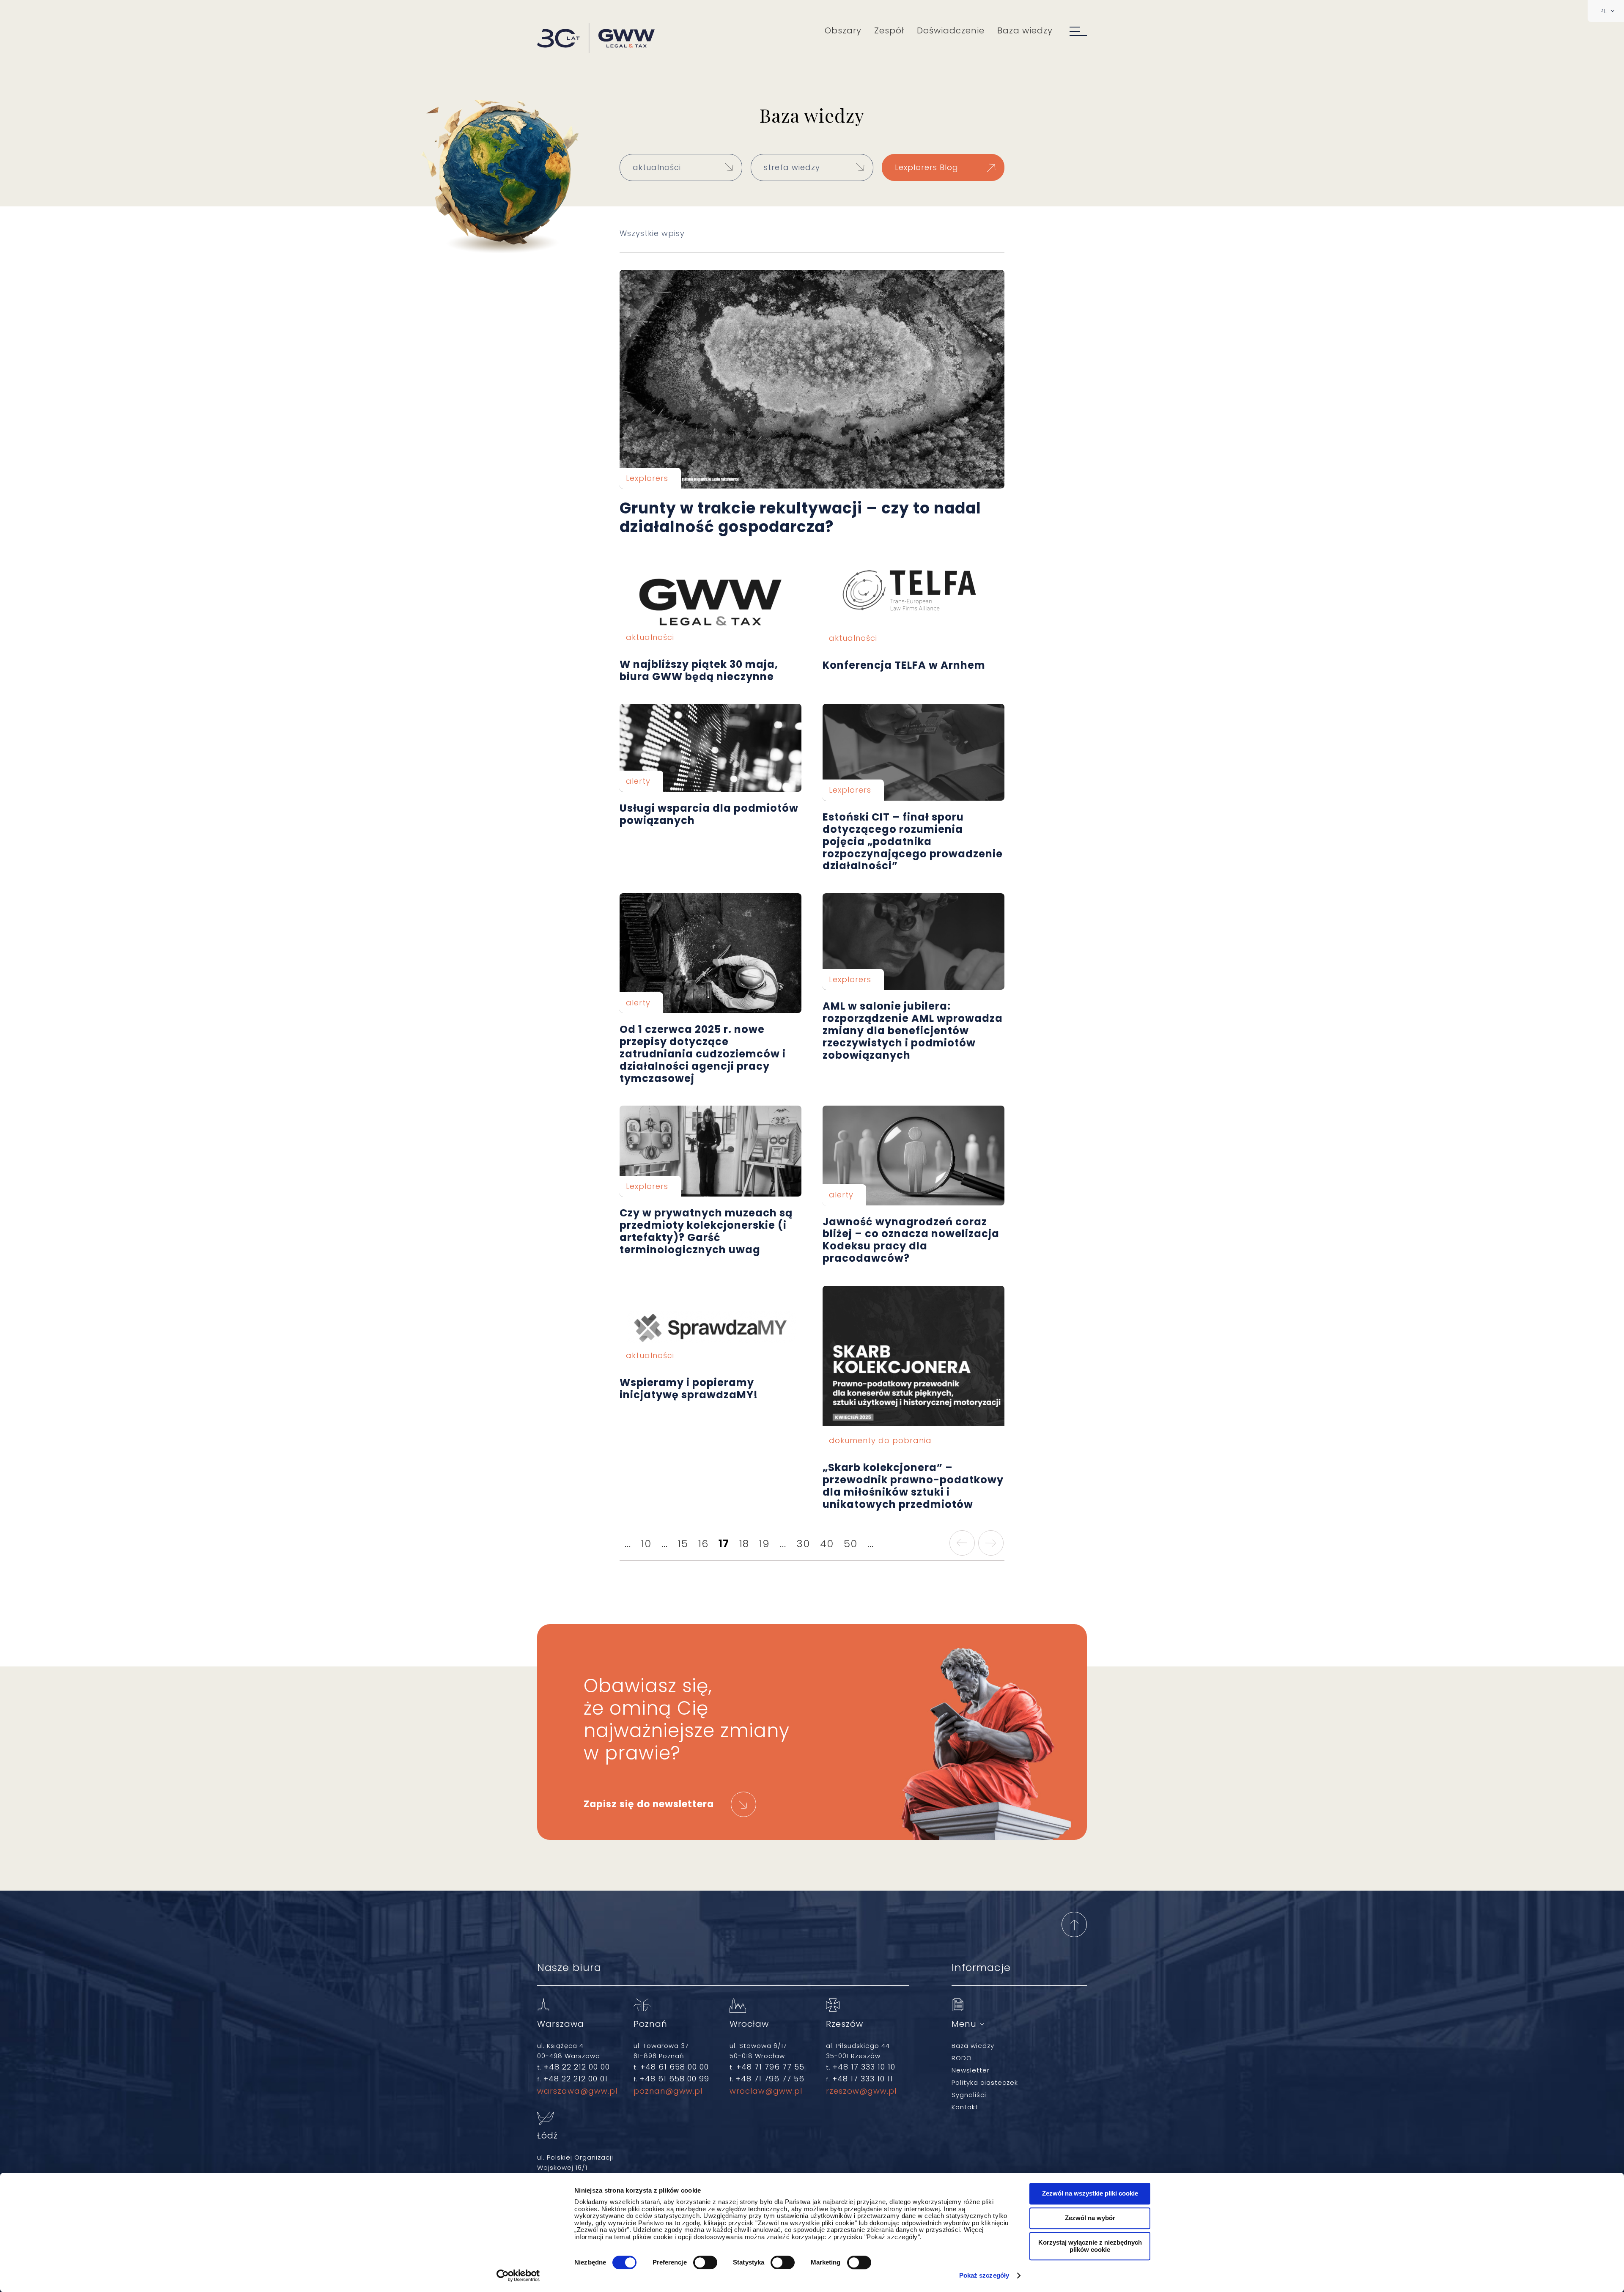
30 (803, 1544)
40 (827, 1544)
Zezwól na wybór (1090, 2218)
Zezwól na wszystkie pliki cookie (1090, 2193)
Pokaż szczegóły (984, 2275)
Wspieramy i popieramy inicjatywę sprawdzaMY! (710, 1326)
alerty (638, 781)
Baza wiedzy (1025, 30)
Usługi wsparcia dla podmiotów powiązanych (710, 748)
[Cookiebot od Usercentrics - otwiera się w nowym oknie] (518, 2276)
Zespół (889, 30)
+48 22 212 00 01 (576, 2079)
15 (683, 1544)
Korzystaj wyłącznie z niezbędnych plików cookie (1090, 2246)
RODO (962, 2058)
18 (744, 1544)
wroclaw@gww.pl (766, 2091)
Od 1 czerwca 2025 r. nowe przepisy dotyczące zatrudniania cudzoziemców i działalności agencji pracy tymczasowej (710, 953)
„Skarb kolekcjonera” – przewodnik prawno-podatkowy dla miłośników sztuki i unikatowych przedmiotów (913, 1368)
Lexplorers (647, 478)
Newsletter (971, 2070)
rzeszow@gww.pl (861, 2091)
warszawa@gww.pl (577, 2091)
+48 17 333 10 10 (864, 2067)
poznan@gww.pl (668, 2091)
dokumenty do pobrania (880, 1440)
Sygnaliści (969, 2095)
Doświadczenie (951, 30)
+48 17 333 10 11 (863, 2079)
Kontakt (965, 2107)
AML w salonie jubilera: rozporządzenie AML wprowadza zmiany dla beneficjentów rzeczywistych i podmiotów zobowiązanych (913, 942)
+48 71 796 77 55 (770, 2067)
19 (764, 1544)
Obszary (843, 30)
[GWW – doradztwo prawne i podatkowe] (596, 39)
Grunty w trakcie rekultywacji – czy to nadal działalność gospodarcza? (812, 379)
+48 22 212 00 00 (577, 2067)
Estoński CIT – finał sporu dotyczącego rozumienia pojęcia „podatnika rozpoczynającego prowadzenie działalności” (913, 752)
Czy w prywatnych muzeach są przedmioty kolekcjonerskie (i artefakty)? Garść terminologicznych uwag (710, 1151)
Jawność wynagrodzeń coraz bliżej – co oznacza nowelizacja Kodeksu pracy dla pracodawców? (913, 1155)
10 (646, 1544)
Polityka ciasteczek (985, 2082)
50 (850, 1544)
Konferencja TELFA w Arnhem (913, 603)
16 (703, 1544)
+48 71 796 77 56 (770, 2079)
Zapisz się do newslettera (649, 1804)
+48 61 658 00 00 (675, 2067)
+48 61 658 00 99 (675, 2079)
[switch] (705, 2262)
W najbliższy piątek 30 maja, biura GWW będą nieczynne (710, 603)
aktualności (650, 637)
